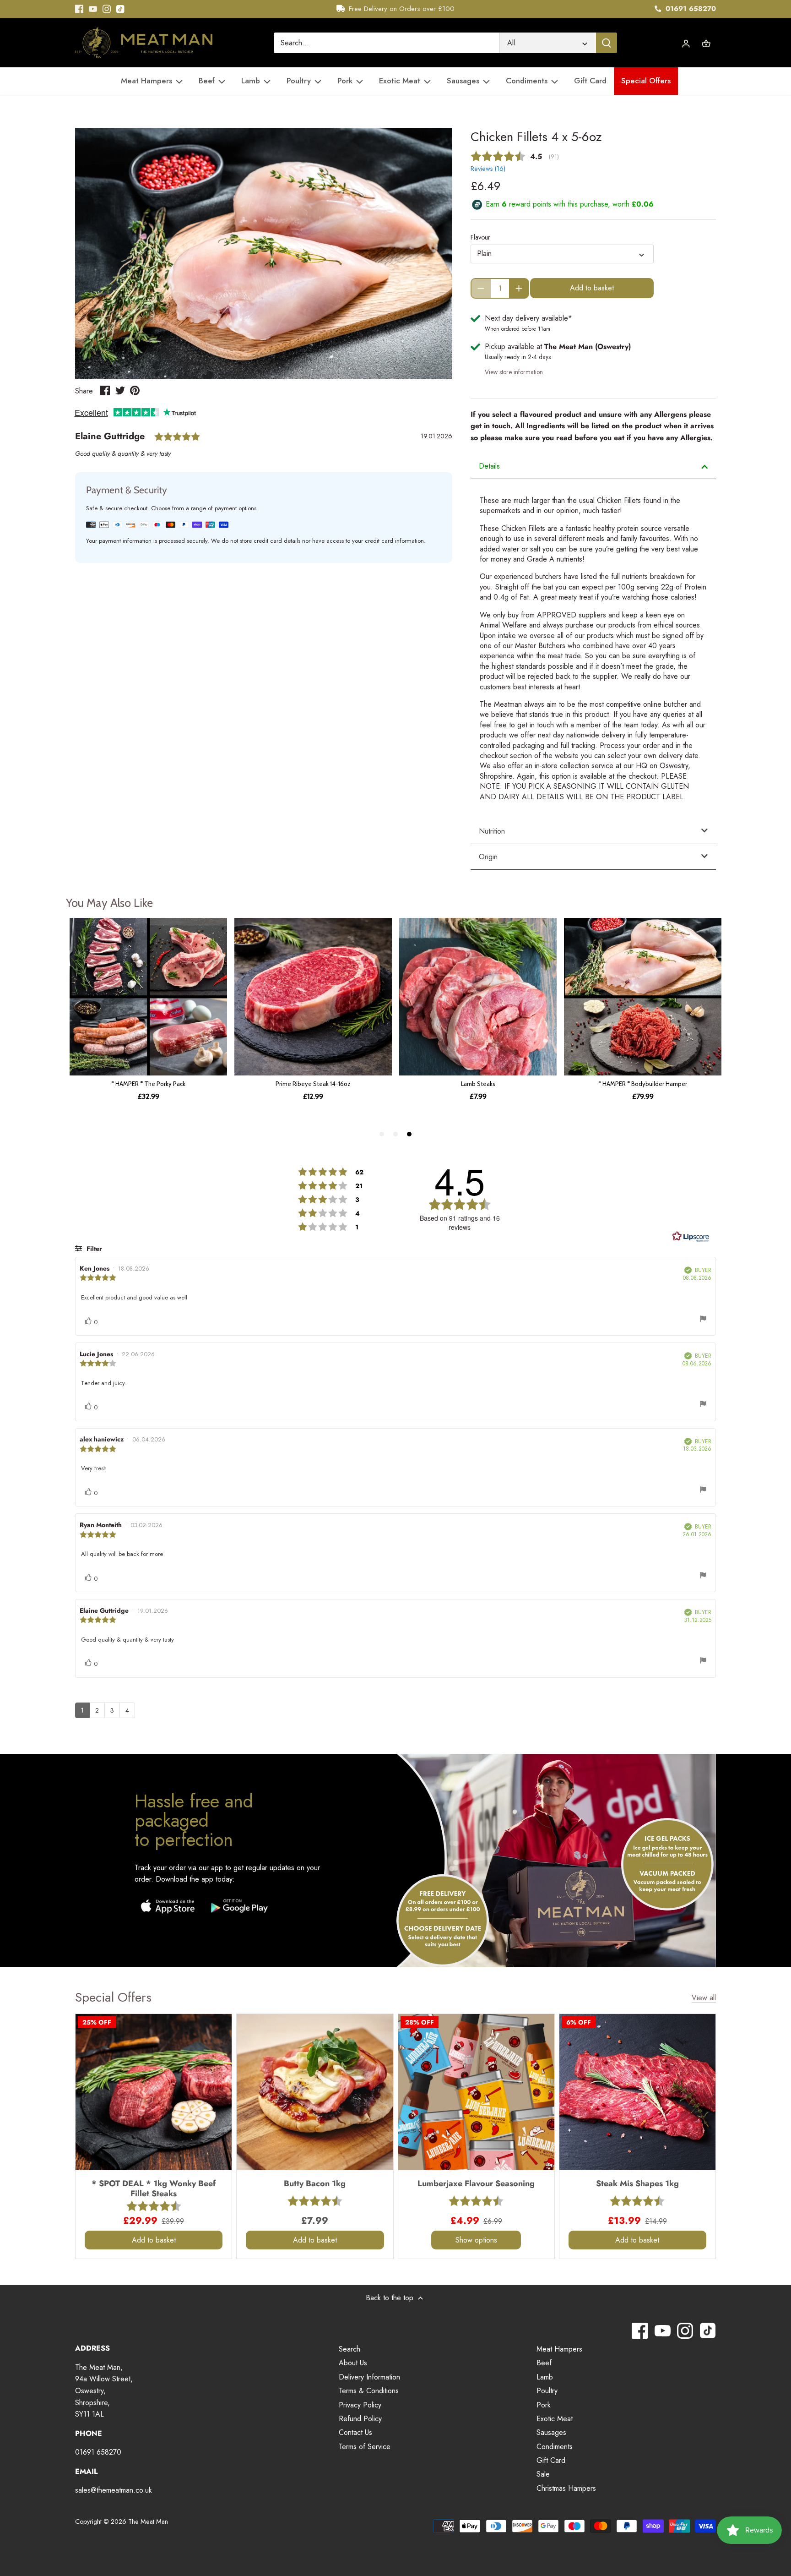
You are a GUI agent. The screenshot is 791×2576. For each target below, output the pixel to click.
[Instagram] (107, 9)
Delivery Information (369, 2377)
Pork (544, 2405)
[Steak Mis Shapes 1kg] (637, 2092)
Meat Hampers (559, 2349)
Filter (93, 1249)
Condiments (555, 2447)
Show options (476, 2240)
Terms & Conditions (369, 2391)
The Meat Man (148, 2521)
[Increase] (519, 288)
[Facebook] (79, 9)
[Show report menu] (703, 1320)
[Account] (686, 43)
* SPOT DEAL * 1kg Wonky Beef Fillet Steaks (154, 2188)
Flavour (480, 237)
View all (704, 1998)
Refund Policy (360, 2419)
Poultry (547, 2391)
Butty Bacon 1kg (315, 2183)
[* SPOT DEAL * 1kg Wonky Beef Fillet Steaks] (154, 2092)
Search (349, 2349)
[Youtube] (93, 9)
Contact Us (355, 2432)
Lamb (545, 2377)
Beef (544, 2363)
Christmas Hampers (566, 2488)
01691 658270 (690, 9)
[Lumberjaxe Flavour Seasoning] (476, 2092)
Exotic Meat (555, 2419)
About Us (353, 2363)
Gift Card (551, 2460)
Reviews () (488, 169)
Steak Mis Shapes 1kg (637, 2183)
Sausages (551, 2432)
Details (489, 466)
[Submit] (607, 43)
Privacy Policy (360, 2405)
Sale (543, 2474)
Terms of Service (365, 2447)
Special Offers (113, 1997)
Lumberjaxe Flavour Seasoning (476, 2183)
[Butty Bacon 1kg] (315, 2092)
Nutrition (492, 831)
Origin (488, 857)
